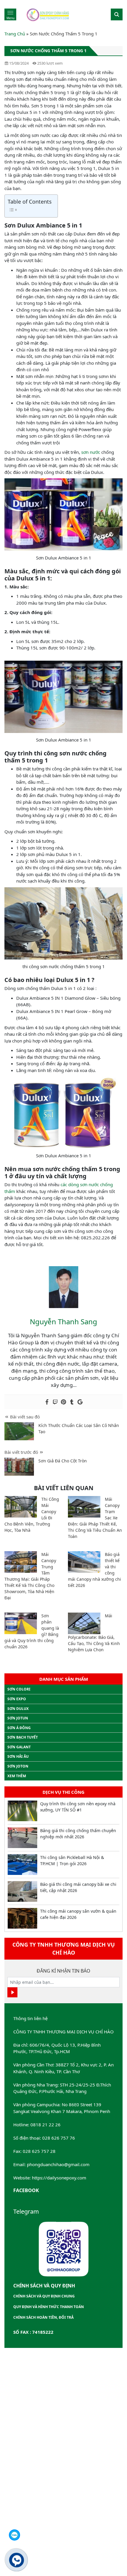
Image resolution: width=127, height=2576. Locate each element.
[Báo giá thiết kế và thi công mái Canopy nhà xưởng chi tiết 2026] (84, 1562)
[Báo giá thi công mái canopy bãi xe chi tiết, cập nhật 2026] (22, 1891)
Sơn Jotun (18, 1718)
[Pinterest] (63, 1402)
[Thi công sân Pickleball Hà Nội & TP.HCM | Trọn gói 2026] (22, 1865)
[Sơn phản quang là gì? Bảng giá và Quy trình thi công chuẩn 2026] (21, 1623)
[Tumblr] (72, 1402)
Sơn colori (19, 1689)
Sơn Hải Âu (18, 1756)
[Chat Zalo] (14, 2535)
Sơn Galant (19, 1747)
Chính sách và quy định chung (44, 2296)
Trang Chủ (15, 34)
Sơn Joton (18, 1766)
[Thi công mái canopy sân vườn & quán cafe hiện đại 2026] (22, 1918)
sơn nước (91, 452)
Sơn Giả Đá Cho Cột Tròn (63, 1461)
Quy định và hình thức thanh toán (49, 2307)
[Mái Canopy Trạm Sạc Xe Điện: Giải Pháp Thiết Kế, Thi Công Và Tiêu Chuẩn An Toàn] (84, 1507)
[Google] (80, 1402)
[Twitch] (55, 1402)
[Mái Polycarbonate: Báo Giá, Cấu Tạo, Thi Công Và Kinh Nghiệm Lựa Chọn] (84, 1623)
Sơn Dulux (18, 1709)
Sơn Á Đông (19, 1728)
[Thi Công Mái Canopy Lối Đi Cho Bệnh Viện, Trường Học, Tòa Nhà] (21, 1507)
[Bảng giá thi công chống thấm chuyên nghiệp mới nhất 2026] (22, 1838)
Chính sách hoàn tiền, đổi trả (43, 2317)
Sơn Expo (17, 1699)
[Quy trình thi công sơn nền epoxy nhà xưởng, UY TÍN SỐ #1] (22, 1811)
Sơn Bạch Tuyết (23, 1737)
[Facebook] (47, 1402)
